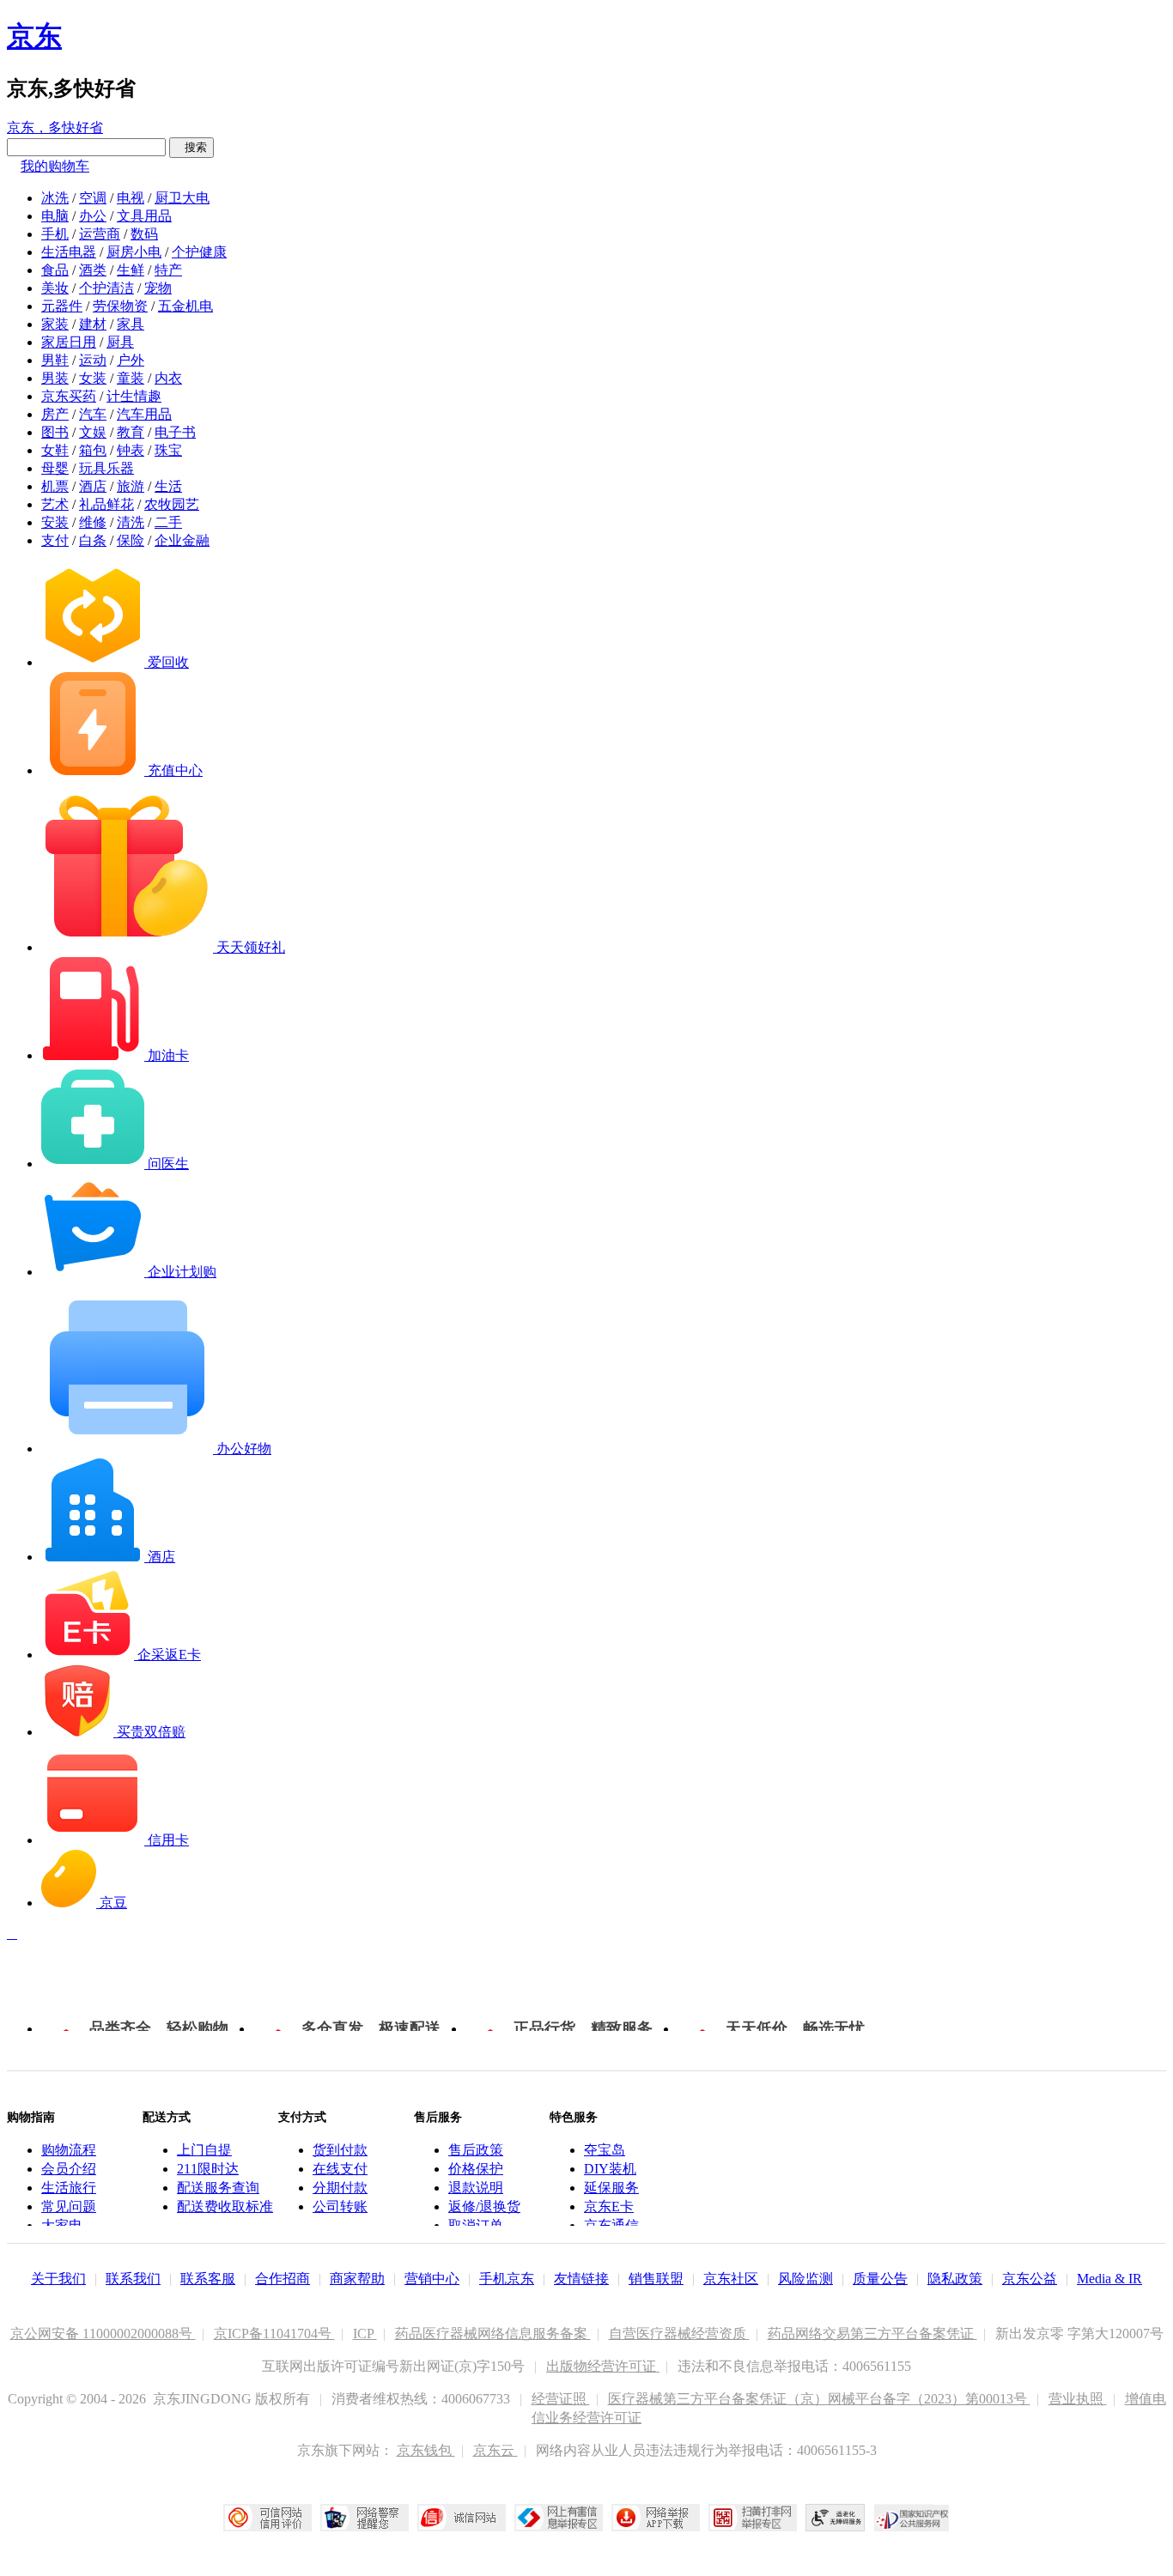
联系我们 (133, 2279)
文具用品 (144, 216)
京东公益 (1030, 2279)
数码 (144, 234)
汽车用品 (144, 414)
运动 (93, 360)
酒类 (93, 270)
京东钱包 (426, 2450)
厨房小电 (134, 252)
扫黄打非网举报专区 (753, 2518)
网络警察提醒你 (365, 2518)
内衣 (168, 378)
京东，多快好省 (55, 127)
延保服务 (611, 2188)
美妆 (55, 288)
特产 (168, 270)
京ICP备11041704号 (274, 2334)
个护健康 (199, 252)
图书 (55, 432)
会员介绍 (69, 2169)
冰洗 (55, 198)
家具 (131, 324)
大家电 (62, 2225)
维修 (93, 522)
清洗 (131, 522)
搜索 (191, 147)
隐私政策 (955, 2279)
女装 (93, 378)
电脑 (55, 216)
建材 (93, 324)
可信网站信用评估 (267, 2518)
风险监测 (805, 2279)
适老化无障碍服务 (836, 2518)
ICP (365, 2334)
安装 (55, 522)
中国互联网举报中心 (559, 2518)
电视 (131, 198)
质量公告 (880, 2279)
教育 (131, 432)
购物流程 (69, 2150)
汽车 (93, 414)
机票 (55, 486)
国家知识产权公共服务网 (912, 2518)
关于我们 (58, 2279)
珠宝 (168, 450)
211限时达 (208, 2169)
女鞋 (55, 450)
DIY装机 (610, 2169)
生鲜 (131, 270)
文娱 (93, 432)
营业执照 (1078, 2399)
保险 (131, 540)
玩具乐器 (106, 468)
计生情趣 (134, 396)
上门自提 (204, 2150)
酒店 (93, 486)
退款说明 (476, 2188)
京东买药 (69, 396)
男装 (55, 378)
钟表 (131, 450)
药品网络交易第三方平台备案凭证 (872, 2334)
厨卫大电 (182, 198)
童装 (131, 378)
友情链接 (581, 2279)
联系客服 (208, 2279)
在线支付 (340, 2169)
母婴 (55, 468)
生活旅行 (69, 2188)
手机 (55, 234)
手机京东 (507, 2279)
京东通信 (611, 2225)
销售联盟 (656, 2279)
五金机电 (185, 306)
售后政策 (476, 2150)
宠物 (158, 288)
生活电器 (69, 252)
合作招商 (283, 2279)
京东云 (495, 2450)
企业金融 (182, 540)
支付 (55, 540)
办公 (93, 216)
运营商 (100, 234)
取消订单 (476, 2225)
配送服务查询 (218, 2188)
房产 (55, 414)
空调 (93, 198)
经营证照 (561, 2399)
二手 (168, 522)
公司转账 (340, 2206)
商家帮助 (357, 2279)
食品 (55, 270)
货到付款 (340, 2150)
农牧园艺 (172, 504)
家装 (55, 324)
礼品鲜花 (106, 504)
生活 (168, 486)
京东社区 (731, 2279)
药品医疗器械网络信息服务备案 (493, 2334)
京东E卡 (609, 2206)
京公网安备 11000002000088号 (103, 2334)
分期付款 (340, 2188)
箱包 (93, 450)
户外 (131, 360)
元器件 (62, 306)
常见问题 (69, 2206)
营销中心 (432, 2279)
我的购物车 (55, 166)
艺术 (55, 504)
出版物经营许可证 (603, 2366)
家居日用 (69, 342)
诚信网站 (462, 2518)
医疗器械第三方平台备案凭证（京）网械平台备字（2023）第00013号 (819, 2399)
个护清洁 (106, 288)
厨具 (120, 342)
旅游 (131, 486)
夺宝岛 (605, 2150)
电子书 (175, 432)
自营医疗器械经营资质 (679, 2334)
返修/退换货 (484, 2206)
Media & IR (1109, 2279)
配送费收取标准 (225, 2206)
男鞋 (55, 360)
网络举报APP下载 (656, 2518)
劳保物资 (120, 306)
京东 (34, 36)
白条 (93, 540)
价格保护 (476, 2169)
